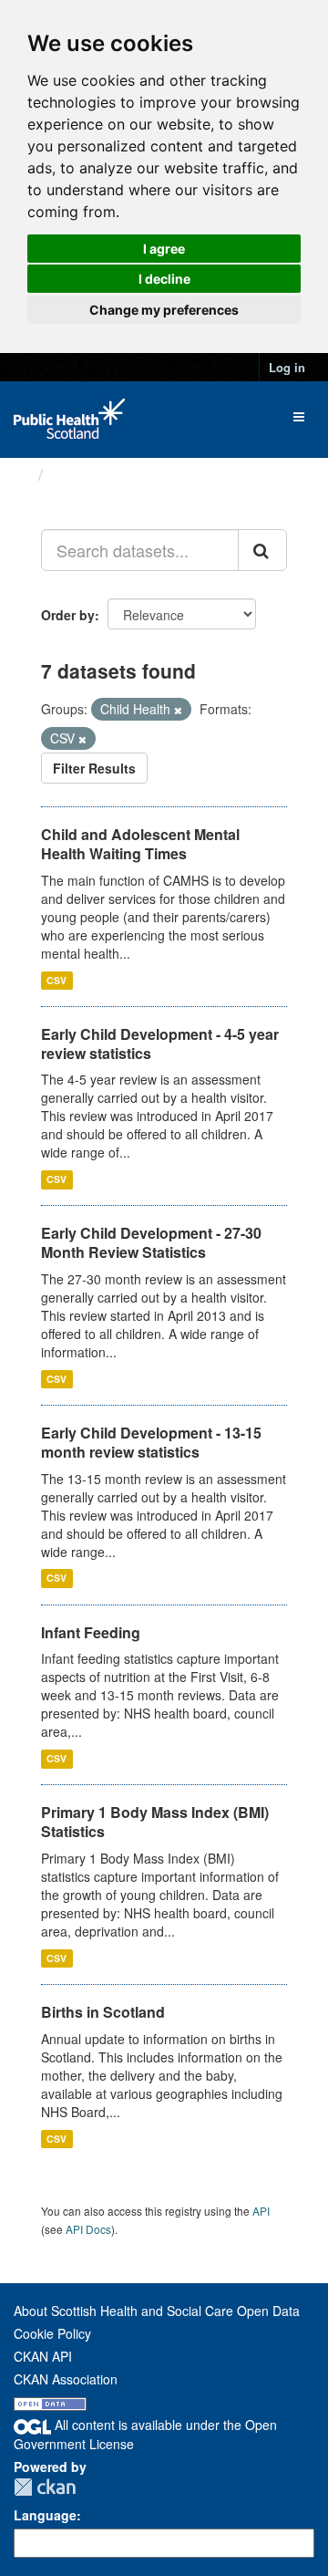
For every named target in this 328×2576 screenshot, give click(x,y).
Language (45, 2515)
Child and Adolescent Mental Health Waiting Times (140, 844)
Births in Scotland (103, 2012)
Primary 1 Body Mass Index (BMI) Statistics (155, 1822)
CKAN (45, 2487)
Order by (68, 615)
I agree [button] (164, 249)
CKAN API (43, 2356)
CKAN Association (66, 2379)
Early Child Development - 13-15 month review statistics (151, 1442)
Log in (287, 367)
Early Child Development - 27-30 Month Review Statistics (151, 1242)
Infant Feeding (91, 1632)
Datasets (86, 474)
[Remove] (178, 710)
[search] (262, 550)
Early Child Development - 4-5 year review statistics (160, 1044)
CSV (56, 980)
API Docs (88, 2229)
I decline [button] (164, 279)
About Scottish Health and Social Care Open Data (157, 2311)
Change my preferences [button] (164, 310)
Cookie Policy (52, 2333)
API (261, 2211)
